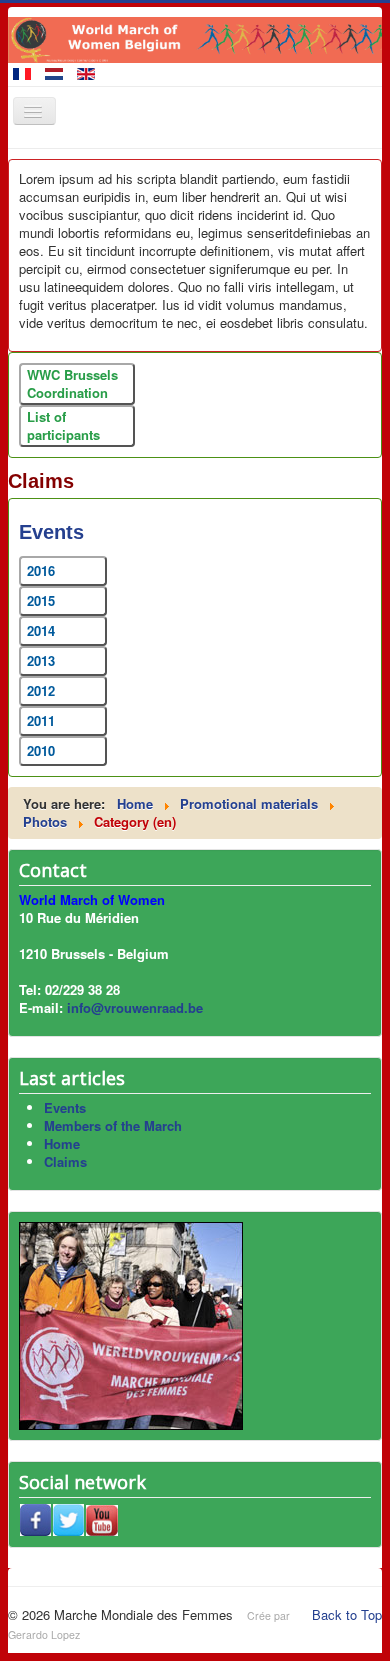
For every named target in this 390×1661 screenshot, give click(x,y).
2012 (41, 690)
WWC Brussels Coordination (72, 383)
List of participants (63, 425)
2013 (41, 660)
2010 (41, 750)
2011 (41, 720)
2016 (41, 570)
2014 (41, 630)
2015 (41, 600)
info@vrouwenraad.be (135, 1007)
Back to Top (347, 1614)
